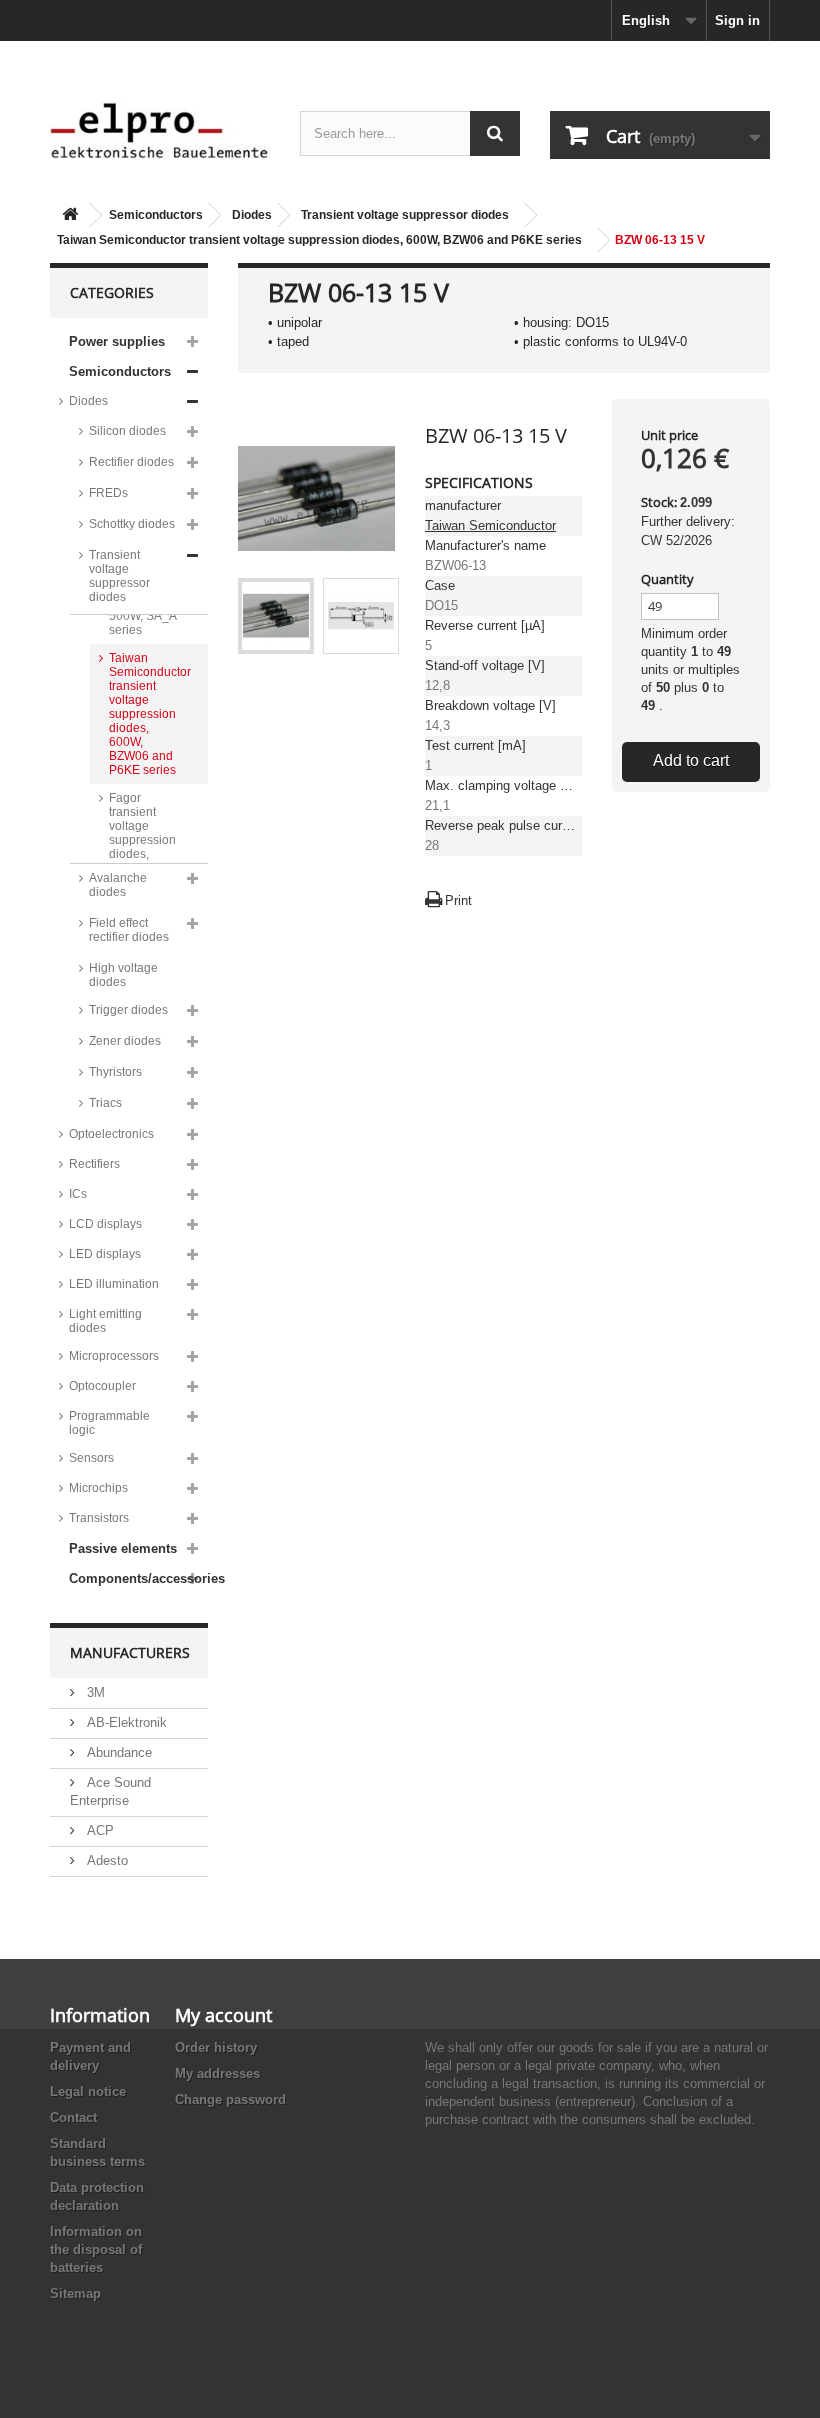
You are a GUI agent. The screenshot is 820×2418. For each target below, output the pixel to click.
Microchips (98, 1488)
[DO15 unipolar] (361, 616)
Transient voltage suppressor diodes (405, 215)
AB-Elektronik (125, 1722)
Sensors (91, 1458)
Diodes (252, 215)
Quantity (667, 579)
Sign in (737, 20)
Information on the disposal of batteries (96, 2249)
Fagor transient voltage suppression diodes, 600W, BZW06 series (142, 847)
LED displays (105, 1254)
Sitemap (75, 2293)
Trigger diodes (128, 1010)
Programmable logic (109, 1423)
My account (223, 2015)
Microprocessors (114, 1356)
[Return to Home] (70, 215)
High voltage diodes (123, 975)
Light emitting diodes (105, 1321)
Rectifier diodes (131, 462)
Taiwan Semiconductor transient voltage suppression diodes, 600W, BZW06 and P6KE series (319, 240)
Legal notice (88, 2091)
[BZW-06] (276, 616)
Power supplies (117, 341)
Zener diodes (125, 1041)
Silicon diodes (127, 431)
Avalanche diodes (118, 885)
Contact (73, 2117)
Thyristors (115, 1072)
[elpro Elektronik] (160, 130)
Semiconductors (156, 215)
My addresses (217, 2073)
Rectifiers (94, 1164)
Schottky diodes (132, 524)
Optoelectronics (111, 1134)
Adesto (105, 1860)
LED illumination (114, 1284)
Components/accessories (138, 1578)
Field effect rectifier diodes (129, 930)
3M (94, 1692)
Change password (230, 2099)
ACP (98, 1830)
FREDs (108, 493)
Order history (216, 2047)
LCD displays (105, 1224)
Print (458, 900)
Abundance (117, 1752)
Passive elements (123, 1548)
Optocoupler (102, 1386)
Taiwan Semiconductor (490, 525)
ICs (78, 1194)
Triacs (105, 1103)
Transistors (99, 1518)
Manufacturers (130, 1652)
